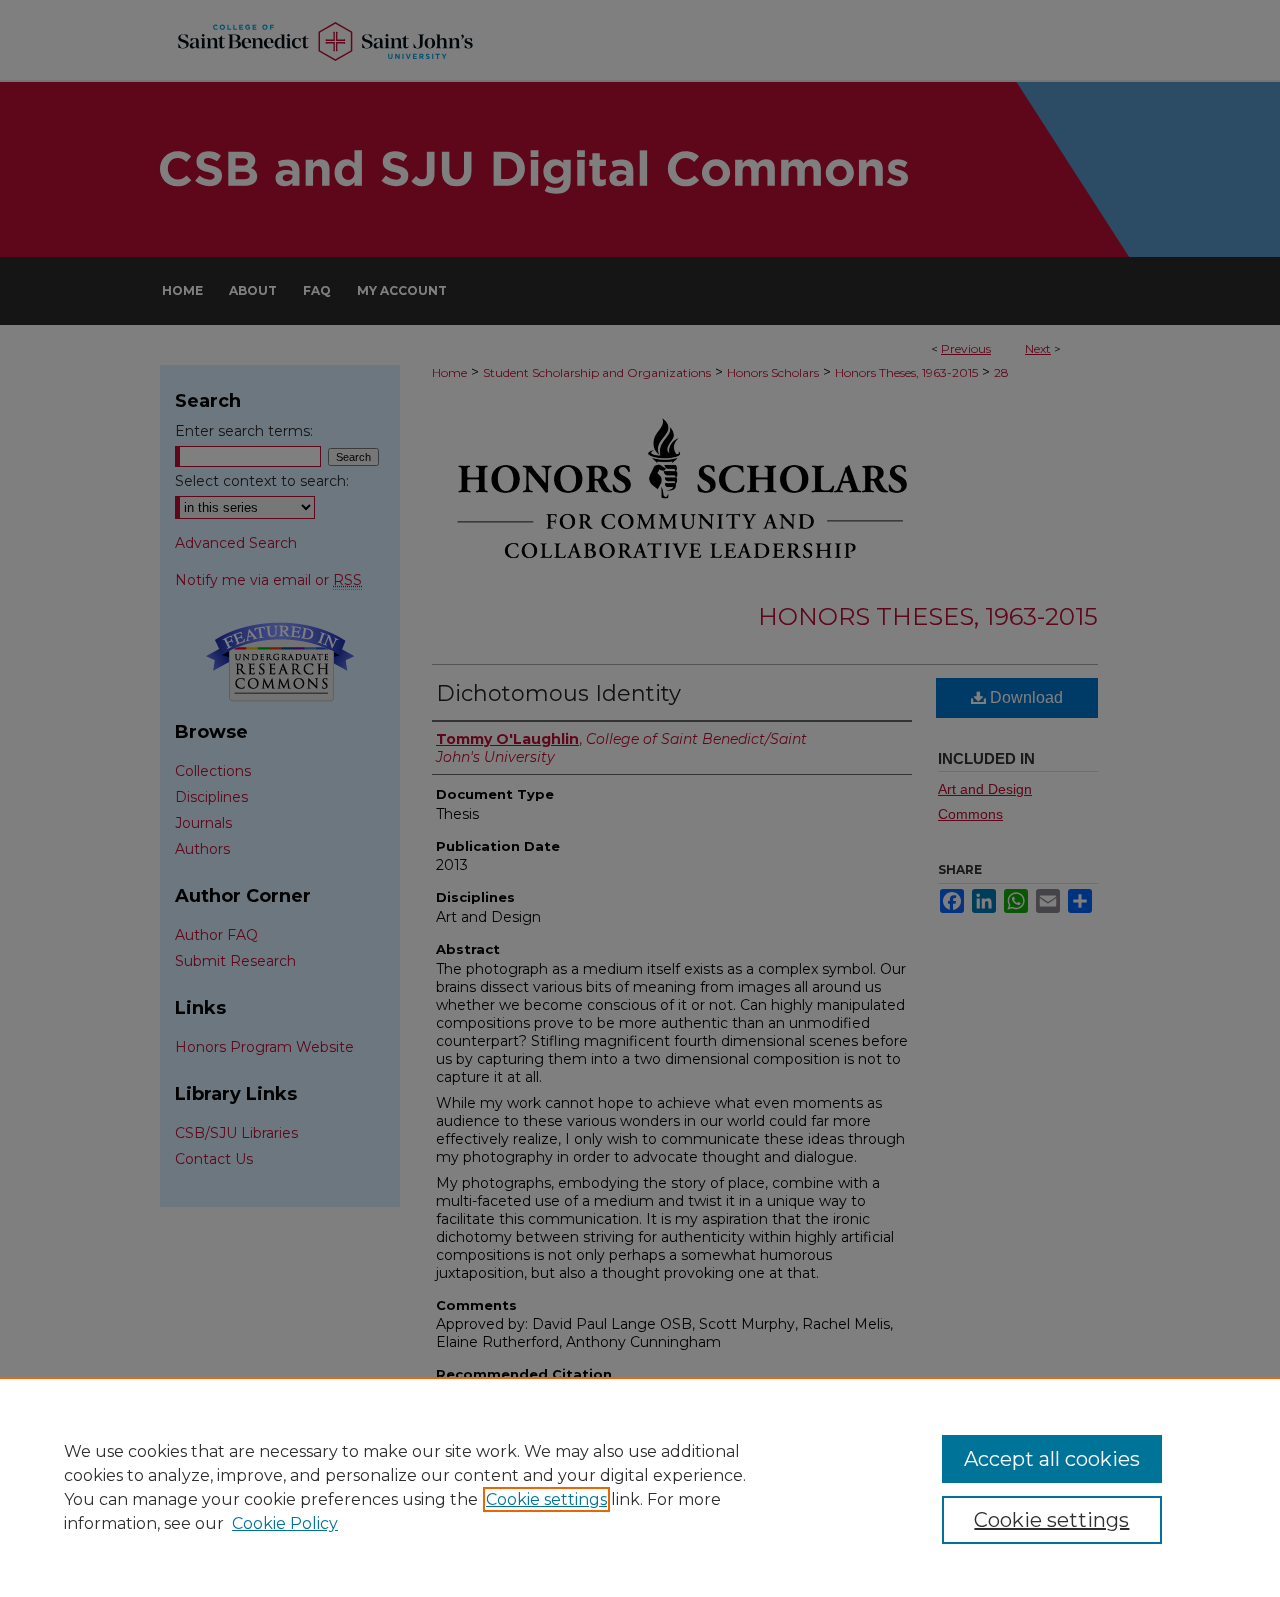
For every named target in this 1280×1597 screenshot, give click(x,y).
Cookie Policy (285, 1523)
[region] (640, 1487)
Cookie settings (546, 1499)
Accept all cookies (1052, 1459)
